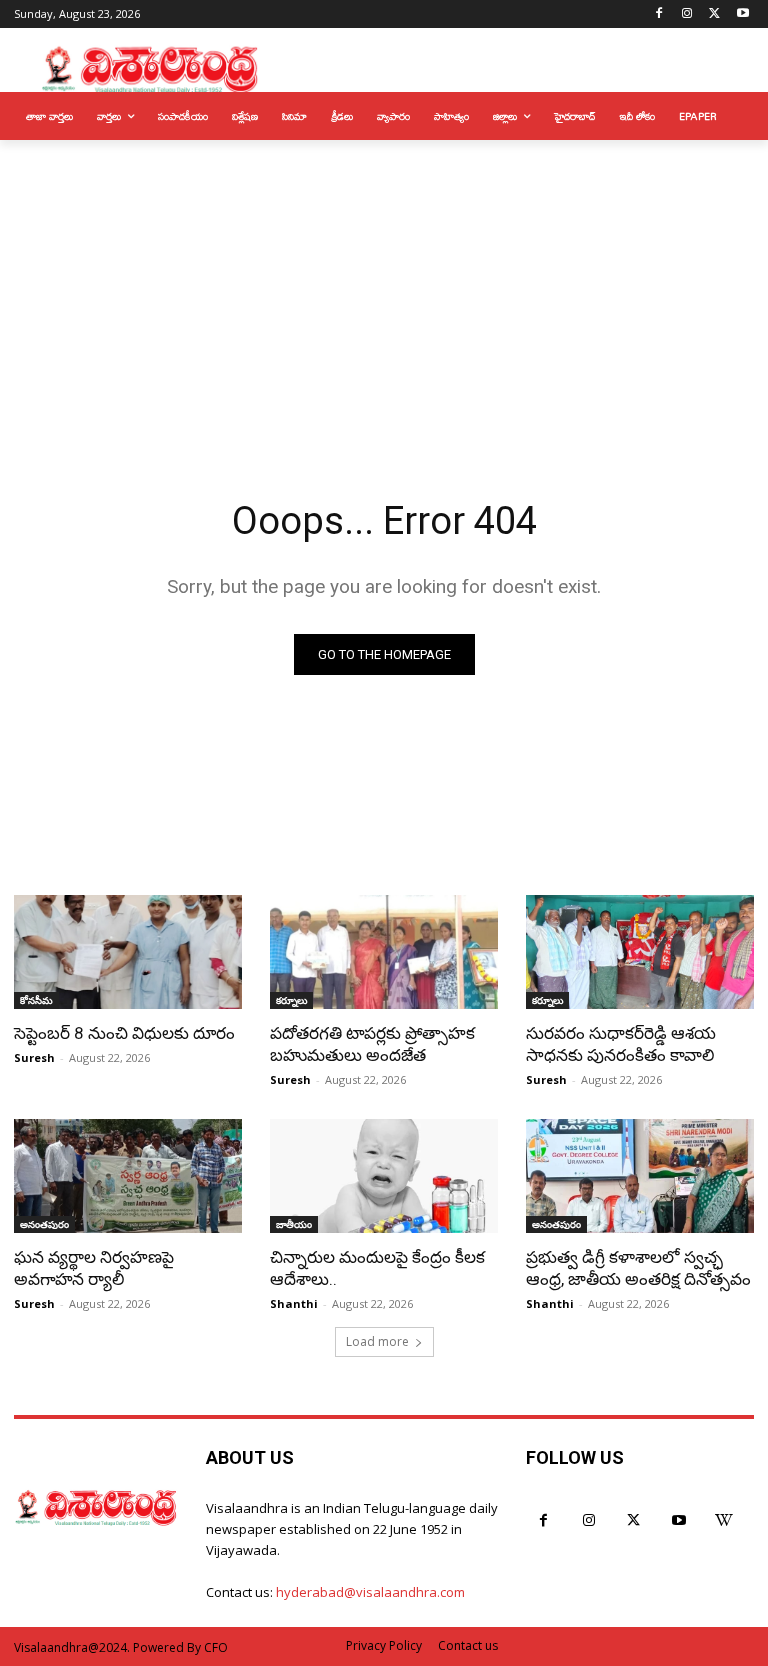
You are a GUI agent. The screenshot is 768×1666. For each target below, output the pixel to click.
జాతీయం (294, 1224)
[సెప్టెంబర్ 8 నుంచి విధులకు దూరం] (128, 952)
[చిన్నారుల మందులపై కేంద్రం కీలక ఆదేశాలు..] (384, 1176)
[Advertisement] (384, 290)
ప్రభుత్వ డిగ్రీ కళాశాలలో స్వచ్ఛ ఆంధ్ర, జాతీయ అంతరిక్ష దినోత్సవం (638, 1268)
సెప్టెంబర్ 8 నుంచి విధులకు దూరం (124, 1033)
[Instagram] (687, 14)
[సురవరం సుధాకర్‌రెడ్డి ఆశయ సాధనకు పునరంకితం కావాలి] (640, 952)
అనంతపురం (44, 1224)
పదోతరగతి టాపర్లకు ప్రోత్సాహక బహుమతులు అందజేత (372, 1044)
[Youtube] (742, 14)
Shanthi (294, 1303)
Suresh (34, 1057)
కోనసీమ (36, 1000)
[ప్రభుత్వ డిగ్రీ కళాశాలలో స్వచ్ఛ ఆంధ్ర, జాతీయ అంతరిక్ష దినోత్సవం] (640, 1176)
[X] (714, 14)
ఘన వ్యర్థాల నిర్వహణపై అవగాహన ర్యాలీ (94, 1268)
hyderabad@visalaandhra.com (370, 1592)
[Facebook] (659, 14)
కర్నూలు (291, 1000)
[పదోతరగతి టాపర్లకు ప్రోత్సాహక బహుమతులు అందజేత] (384, 952)
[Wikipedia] (723, 1520)
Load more (377, 1341)
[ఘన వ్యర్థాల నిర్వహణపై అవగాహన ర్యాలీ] (128, 1176)
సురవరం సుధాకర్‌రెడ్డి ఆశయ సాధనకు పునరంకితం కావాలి (621, 1044)
